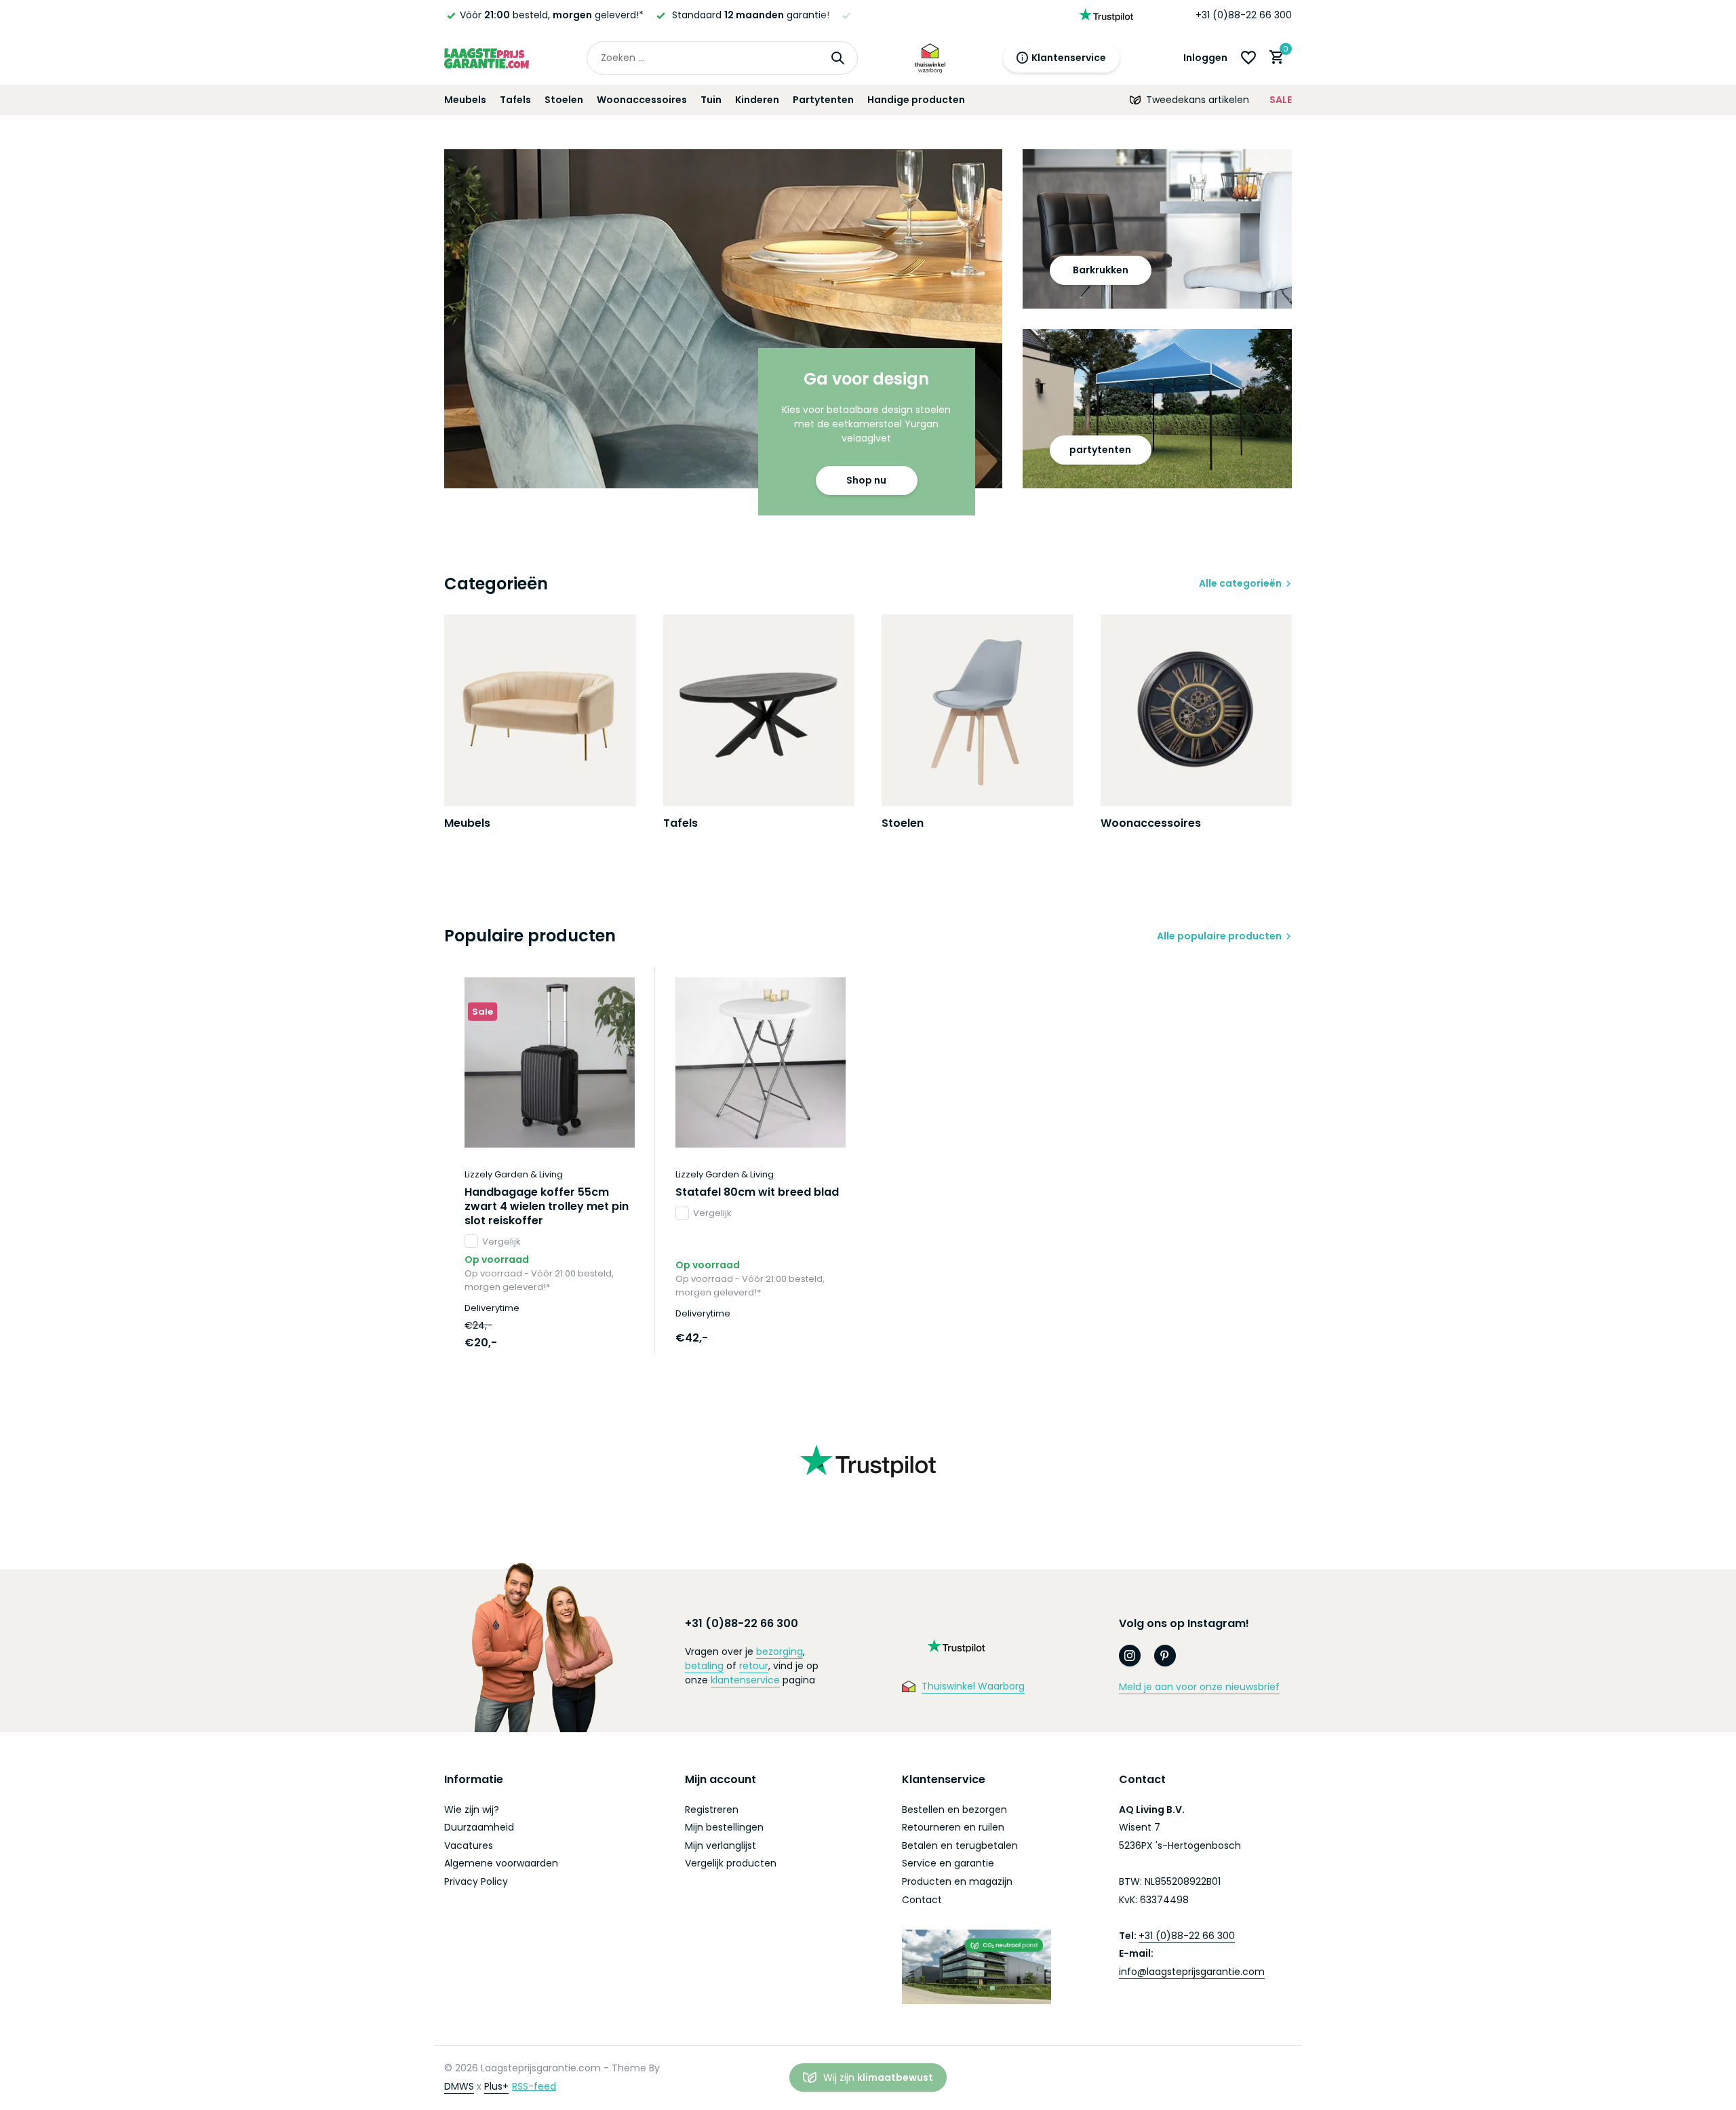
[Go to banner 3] (1158, 409)
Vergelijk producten (731, 1863)
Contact (922, 1900)
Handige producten (916, 100)
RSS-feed (534, 2086)
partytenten (1100, 450)
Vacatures (469, 1845)
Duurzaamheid (479, 1827)
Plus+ (496, 2086)
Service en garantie (948, 1863)
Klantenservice (1069, 58)
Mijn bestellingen (724, 1827)
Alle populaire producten (1219, 936)
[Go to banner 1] (723, 319)
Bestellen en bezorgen (954, 1810)
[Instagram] (1130, 1656)
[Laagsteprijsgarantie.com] (487, 58)
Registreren (712, 1810)
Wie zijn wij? (472, 1810)
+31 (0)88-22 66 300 (1244, 15)
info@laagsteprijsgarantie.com (1192, 1972)
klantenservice (745, 1680)
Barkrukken (1101, 270)
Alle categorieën (1240, 583)
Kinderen (757, 100)
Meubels (465, 100)
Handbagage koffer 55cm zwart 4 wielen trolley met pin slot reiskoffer (547, 1207)
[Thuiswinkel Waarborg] (930, 58)
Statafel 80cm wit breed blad (757, 1193)
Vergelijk (501, 1242)
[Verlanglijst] (1248, 58)
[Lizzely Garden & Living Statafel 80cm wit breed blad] (761, 1062)
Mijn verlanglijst (721, 1845)
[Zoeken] (837, 58)
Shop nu (866, 480)
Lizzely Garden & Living (514, 1174)
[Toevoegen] (611, 1338)
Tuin (711, 100)
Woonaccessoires (642, 100)
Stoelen (564, 100)
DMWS (459, 2086)
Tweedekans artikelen (1198, 100)
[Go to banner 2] (1158, 229)
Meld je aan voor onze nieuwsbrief (1199, 1687)
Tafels (515, 100)
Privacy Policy (476, 1881)
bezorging (780, 1652)
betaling (704, 1666)
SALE (1281, 100)
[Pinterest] (1165, 1656)
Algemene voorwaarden (501, 1863)
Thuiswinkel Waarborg (973, 1686)
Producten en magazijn (957, 1881)
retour (754, 1666)
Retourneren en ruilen (953, 1827)
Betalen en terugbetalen (960, 1845)
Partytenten (823, 100)
